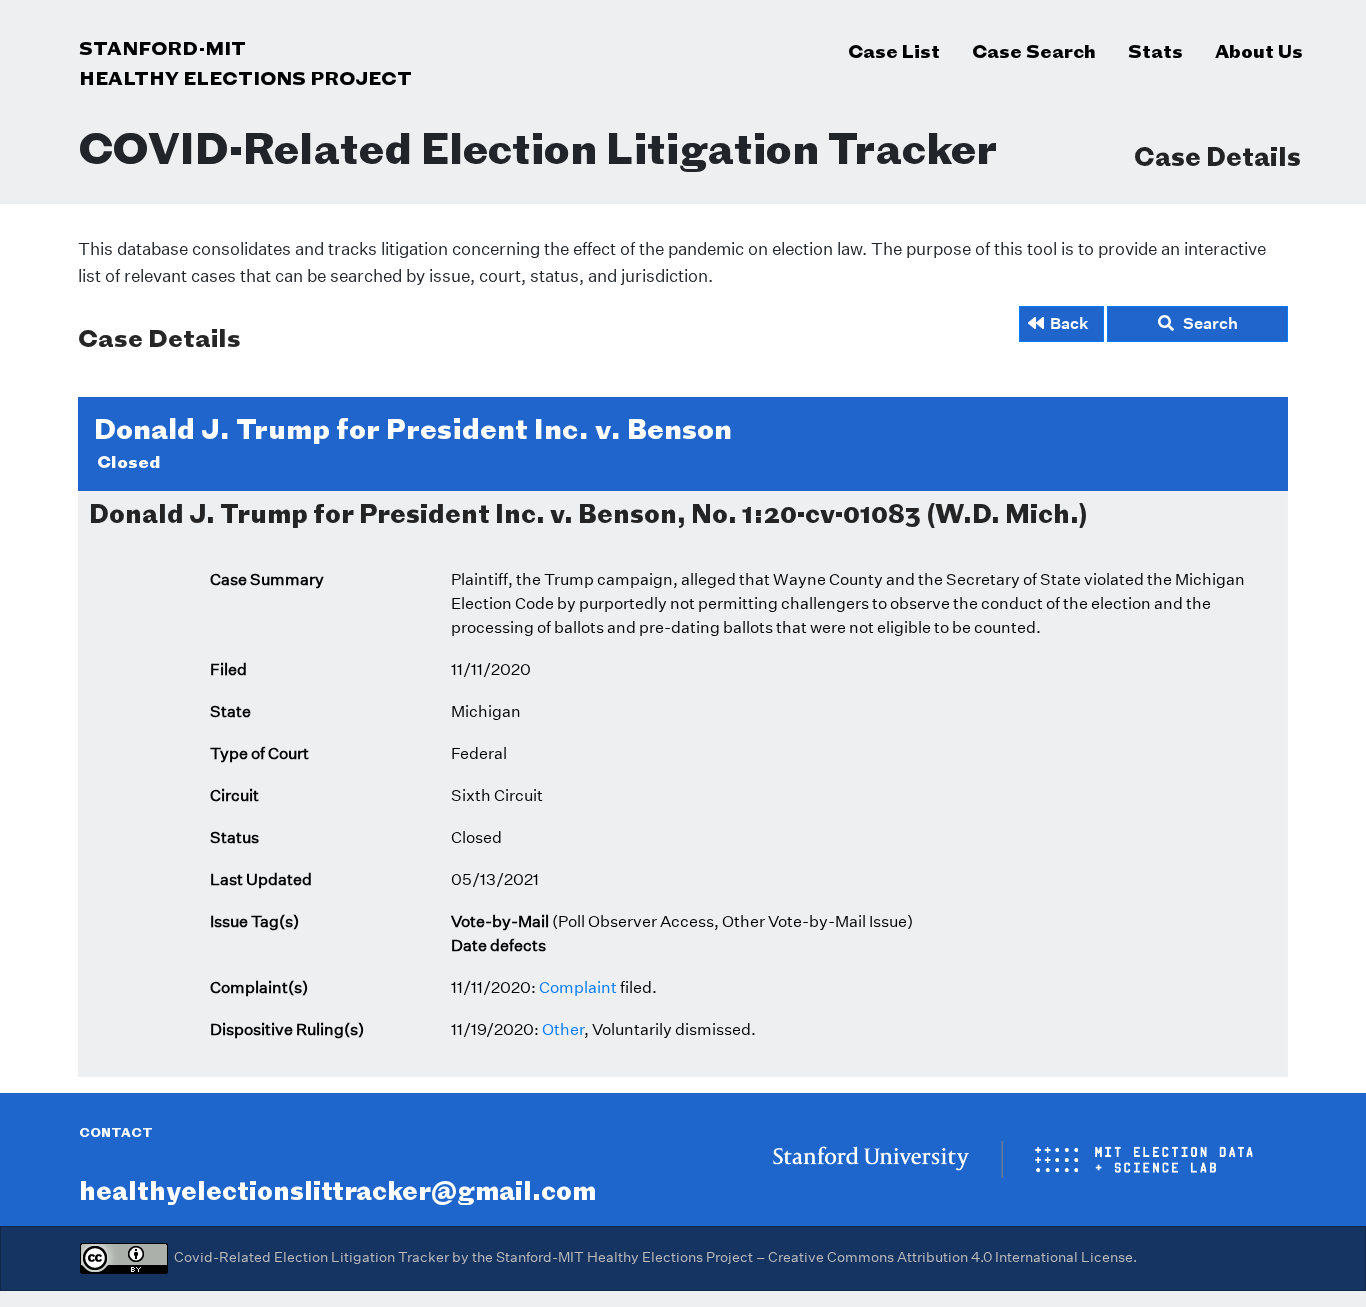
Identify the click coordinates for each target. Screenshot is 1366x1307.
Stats (1155, 51)
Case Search (1034, 51)
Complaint (578, 987)
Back (1069, 323)
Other (563, 1029)
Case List (894, 51)
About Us (1259, 51)
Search (1206, 323)
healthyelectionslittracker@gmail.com (337, 1190)
